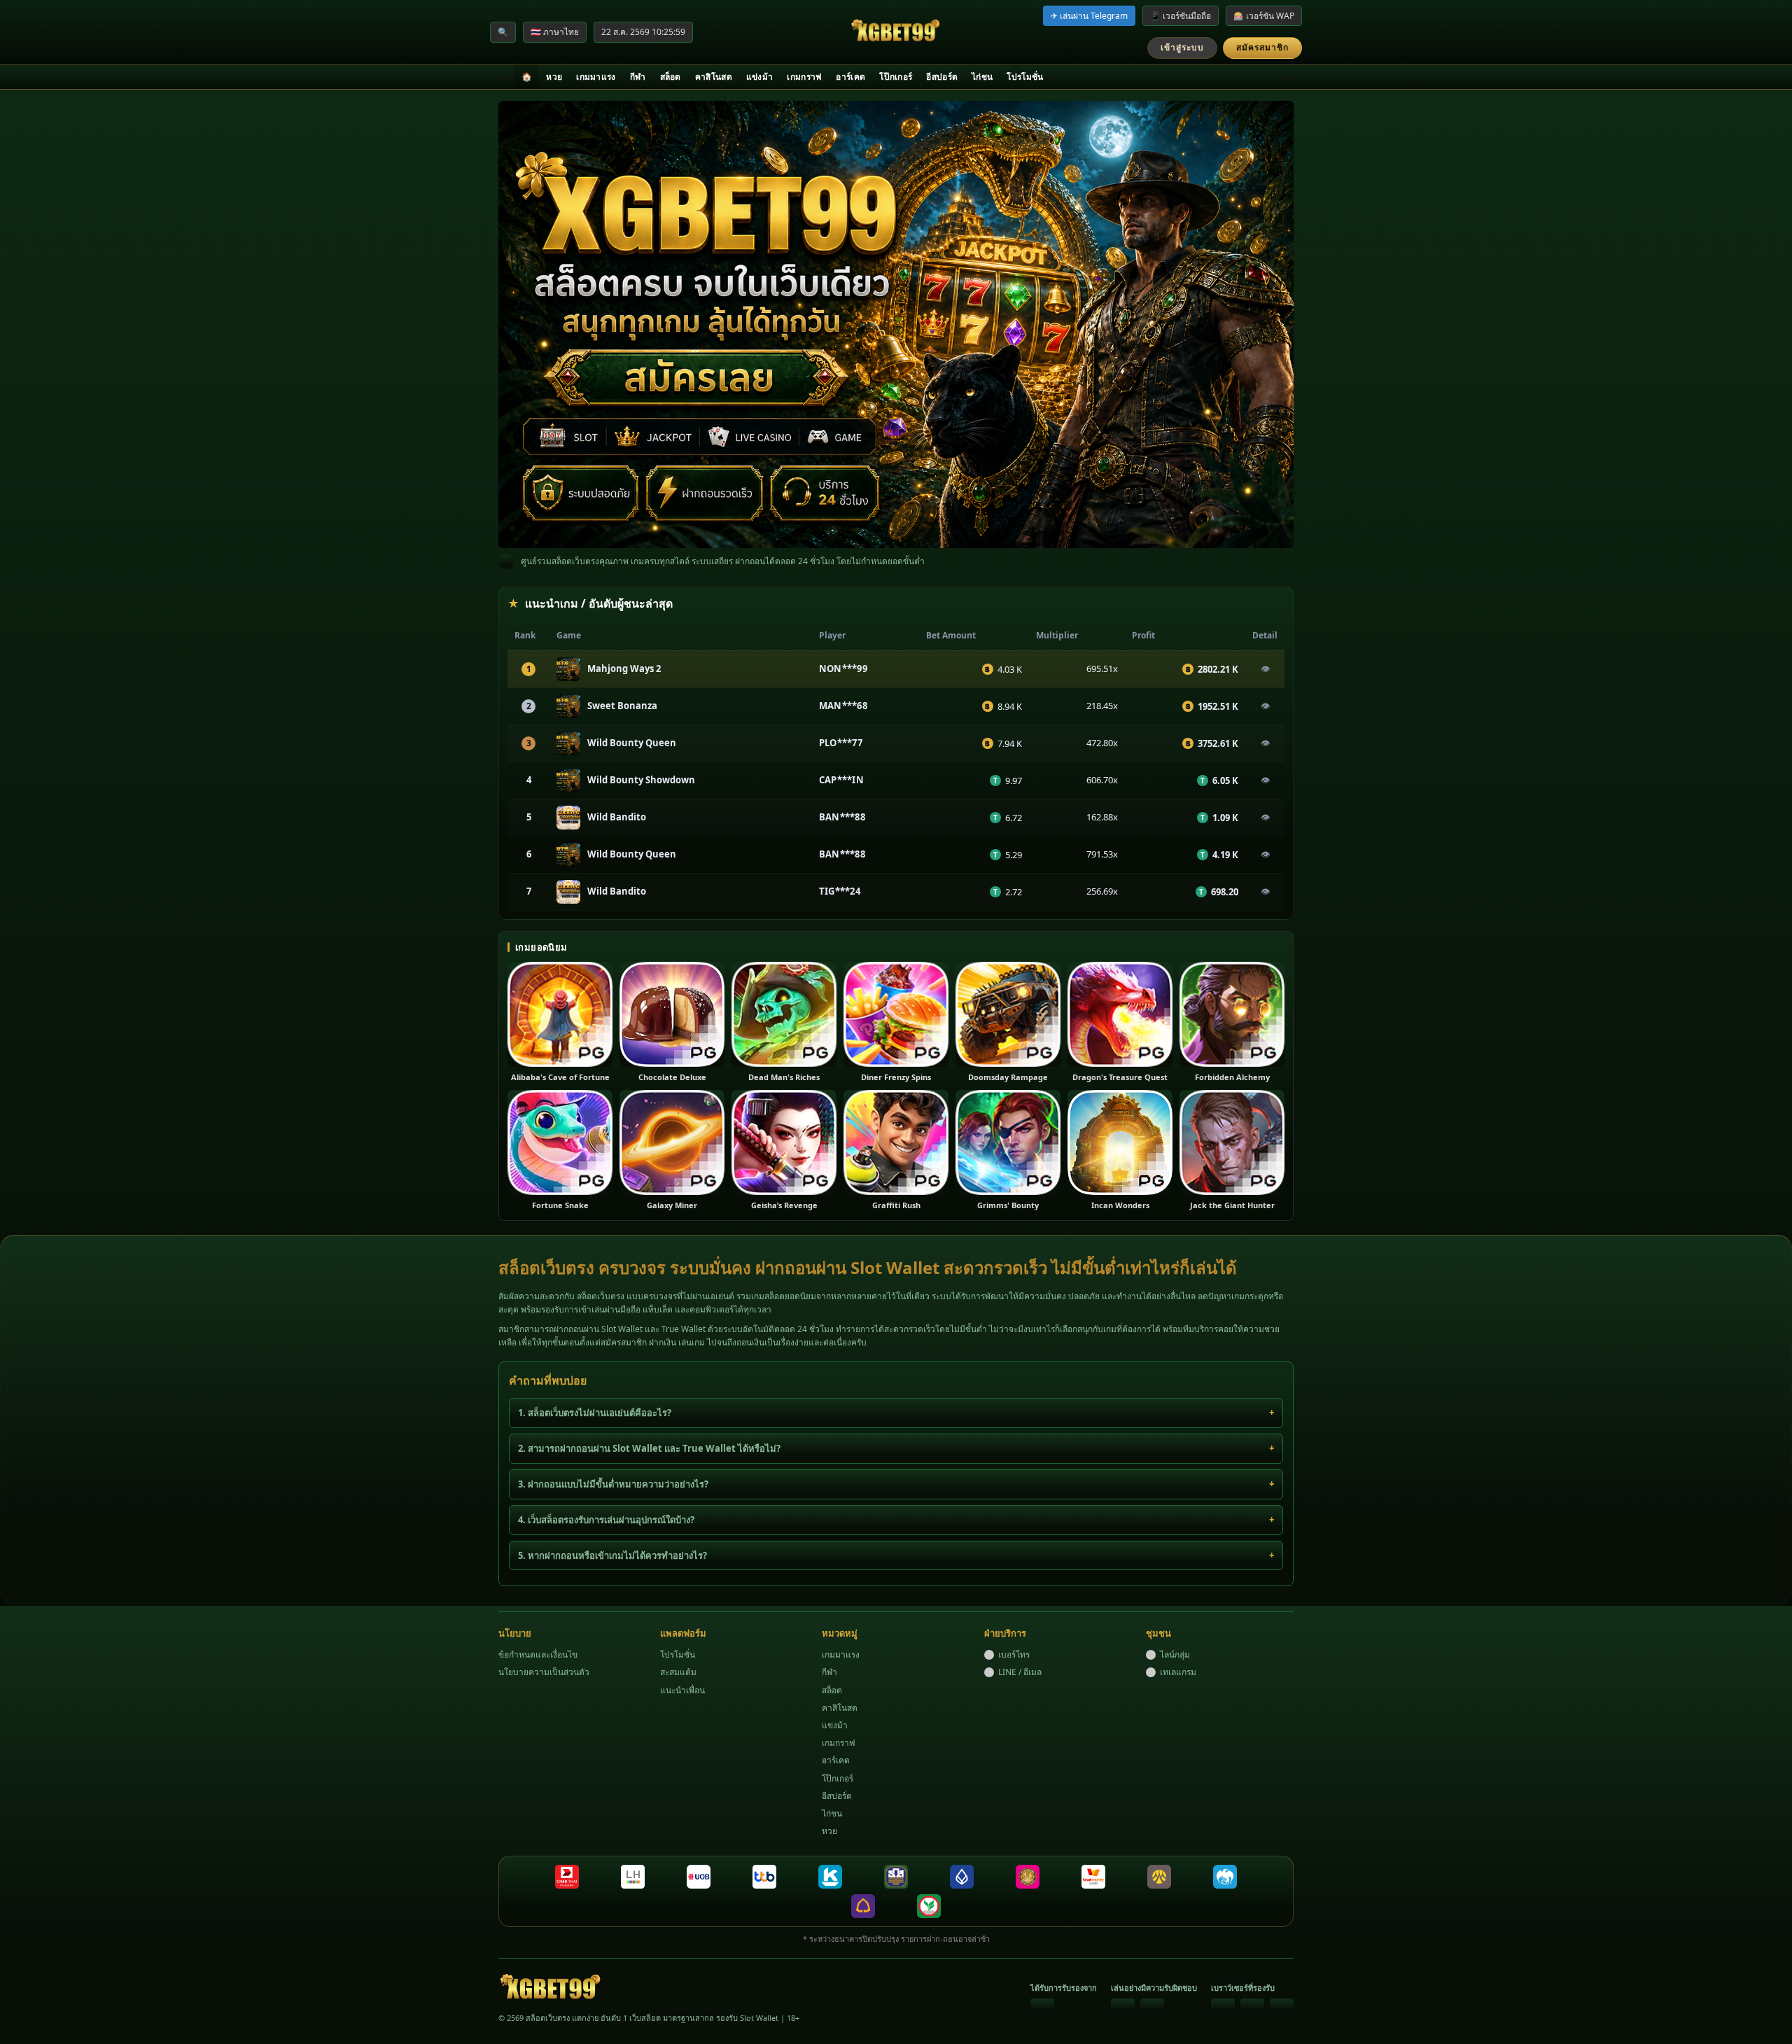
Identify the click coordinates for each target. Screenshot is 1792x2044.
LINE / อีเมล (1020, 1672)
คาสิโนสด (714, 77)
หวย (554, 77)
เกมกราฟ (804, 77)
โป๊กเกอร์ (896, 77)
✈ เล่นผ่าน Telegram (1089, 16)
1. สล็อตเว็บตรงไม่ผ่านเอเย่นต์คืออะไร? (595, 1413)
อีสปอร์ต (942, 77)
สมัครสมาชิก (1262, 47)
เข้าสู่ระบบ (1182, 47)
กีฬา (638, 77)
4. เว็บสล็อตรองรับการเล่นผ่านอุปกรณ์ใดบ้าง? (606, 1520)
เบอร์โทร (1014, 1654)
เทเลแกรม (1178, 1672)
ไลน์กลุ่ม (1175, 1654)
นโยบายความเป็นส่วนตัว (544, 1672)
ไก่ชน (982, 77)
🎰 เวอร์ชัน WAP (1264, 16)
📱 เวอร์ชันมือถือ (1181, 16)
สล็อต (671, 77)
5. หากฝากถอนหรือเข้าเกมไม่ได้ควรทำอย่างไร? (612, 1555)
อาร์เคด (850, 77)
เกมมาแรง (596, 77)
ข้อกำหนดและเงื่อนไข (538, 1654)
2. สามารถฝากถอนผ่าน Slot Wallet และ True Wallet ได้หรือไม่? (649, 1448)
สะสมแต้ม (678, 1672)
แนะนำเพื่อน (682, 1690)
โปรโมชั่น (1025, 77)
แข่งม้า (760, 77)
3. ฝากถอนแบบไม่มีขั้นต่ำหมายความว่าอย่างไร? (613, 1484)
